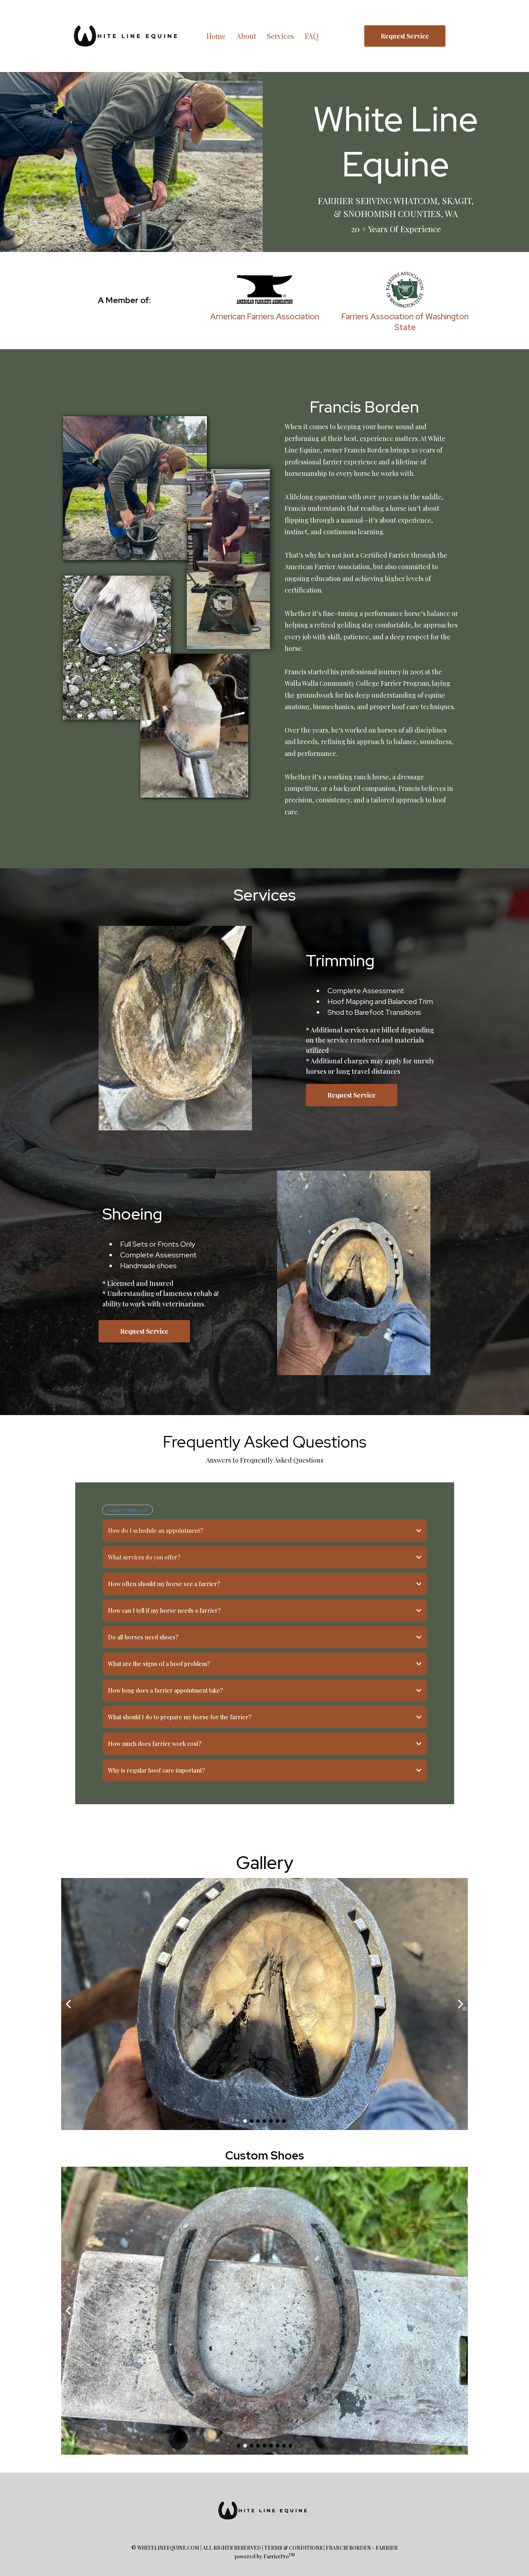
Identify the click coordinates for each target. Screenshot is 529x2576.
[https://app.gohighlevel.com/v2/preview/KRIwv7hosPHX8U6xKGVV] (264, 2510)
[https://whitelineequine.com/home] (128, 36)
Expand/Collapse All (128, 1510)
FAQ (312, 36)
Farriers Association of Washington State (405, 322)
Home (216, 36)
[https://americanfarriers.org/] (264, 290)
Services (281, 36)
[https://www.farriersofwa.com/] (405, 290)
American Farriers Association (265, 316)
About (246, 36)
